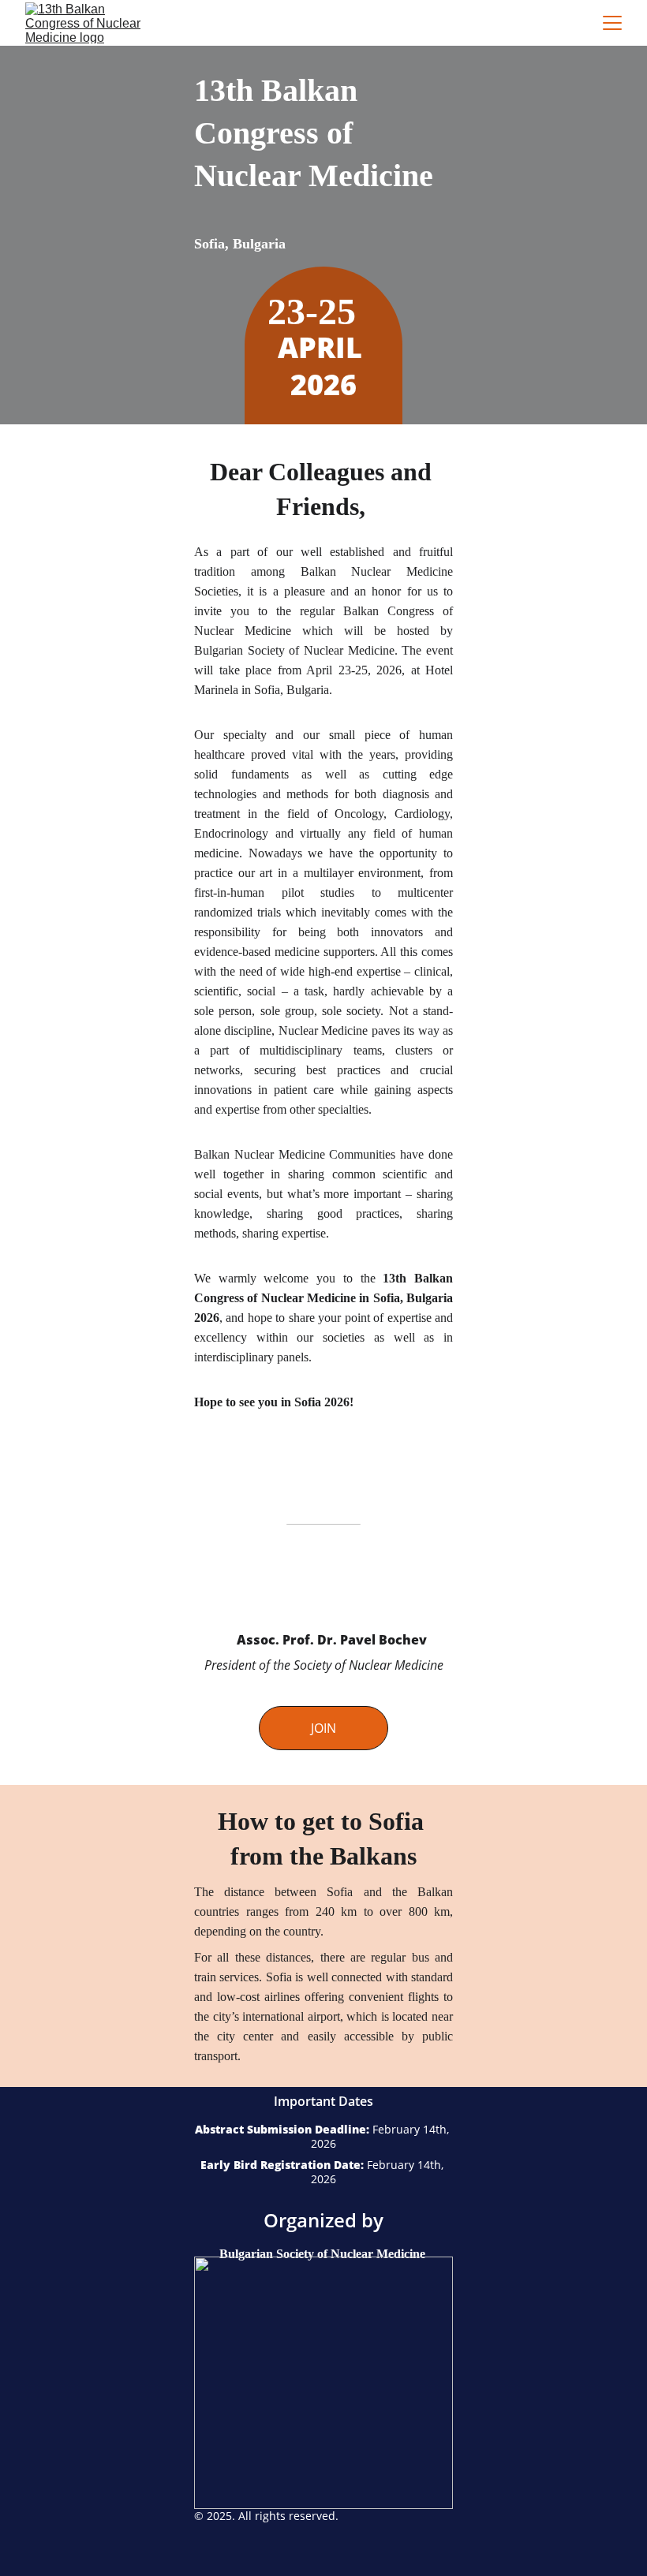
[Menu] (612, 23)
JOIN (323, 1728)
